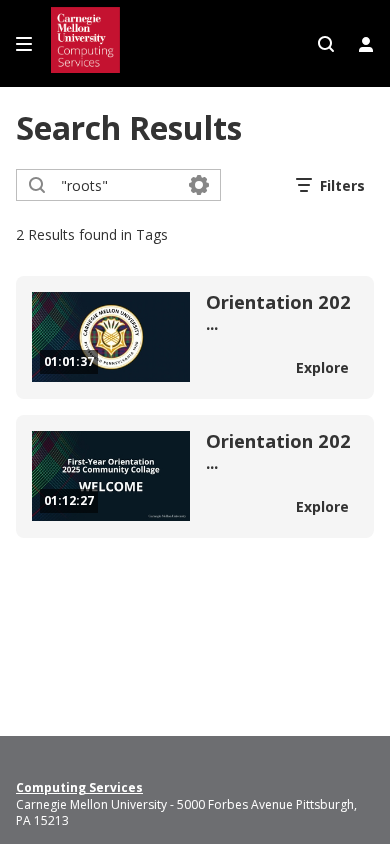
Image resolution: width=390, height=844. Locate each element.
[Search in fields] (199, 185)
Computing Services (79, 788)
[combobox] (117, 185)
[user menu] (366, 44)
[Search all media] (326, 44)
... (278, 313)
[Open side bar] (24, 44)
